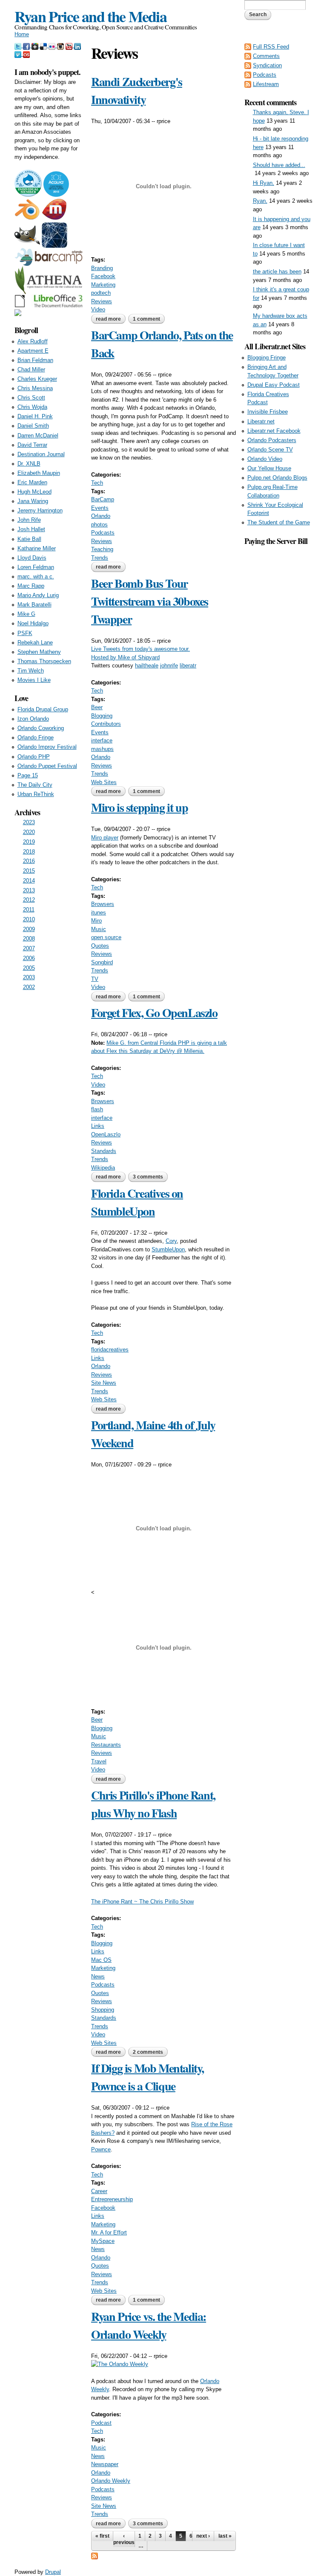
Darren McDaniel (38, 436)
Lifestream (266, 84)
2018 (29, 852)
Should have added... (279, 165)
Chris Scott (31, 398)
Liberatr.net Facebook (274, 431)
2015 (29, 871)
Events (100, 508)
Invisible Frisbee (268, 412)
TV (95, 979)
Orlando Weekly (111, 2481)
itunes (99, 913)
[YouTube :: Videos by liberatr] (70, 45)
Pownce (101, 2149)
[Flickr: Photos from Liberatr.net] (53, 45)
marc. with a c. (36, 576)
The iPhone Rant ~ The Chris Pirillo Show (142, 1902)
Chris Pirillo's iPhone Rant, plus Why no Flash (153, 1804)
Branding (102, 268)
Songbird (102, 962)
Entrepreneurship (112, 2199)
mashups (102, 749)
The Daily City (35, 785)
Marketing (103, 285)
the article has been (277, 272)
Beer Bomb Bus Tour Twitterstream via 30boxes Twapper (150, 601)
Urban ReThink (36, 794)
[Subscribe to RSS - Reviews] (95, 2555)
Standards (104, 1151)
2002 (29, 987)
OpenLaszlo (106, 1134)
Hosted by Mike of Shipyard (125, 657)
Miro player (105, 838)
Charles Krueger (37, 379)
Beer (97, 707)
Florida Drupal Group (43, 709)
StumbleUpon (168, 1249)
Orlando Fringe (36, 737)
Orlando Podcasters (272, 440)
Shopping (103, 2010)
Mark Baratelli (34, 605)
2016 (29, 861)
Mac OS (101, 1960)
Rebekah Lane (35, 643)
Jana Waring (33, 501)
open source (106, 937)
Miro (96, 921)
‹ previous (124, 2539)
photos (99, 525)
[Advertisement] (278, 675)
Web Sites (104, 782)
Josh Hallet (31, 529)
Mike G (26, 614)
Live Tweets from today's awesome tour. (141, 649)
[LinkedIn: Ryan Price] (77, 45)
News (98, 1977)
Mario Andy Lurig (38, 595)
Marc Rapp (31, 586)
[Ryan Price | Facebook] (27, 45)
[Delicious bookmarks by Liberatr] (44, 45)
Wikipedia (103, 1168)
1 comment (146, 319)
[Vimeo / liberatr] (19, 54)
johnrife (169, 666)
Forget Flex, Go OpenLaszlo (154, 1013)
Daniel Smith (33, 426)
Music (99, 929)
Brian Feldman (35, 360)
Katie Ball (29, 539)
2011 (29, 910)
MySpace (103, 2241)
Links (98, 1126)
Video (98, 309)
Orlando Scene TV (270, 450)
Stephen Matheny (39, 652)
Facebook (103, 276)
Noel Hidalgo (33, 623)
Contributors (106, 724)
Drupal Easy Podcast (274, 385)
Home (22, 34)
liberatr (188, 666)
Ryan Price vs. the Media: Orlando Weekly (149, 2325)
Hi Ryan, (264, 183)
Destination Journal (41, 454)
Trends (100, 558)
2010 (29, 919)
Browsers (103, 904)
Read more (111, 319)
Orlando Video (265, 459)
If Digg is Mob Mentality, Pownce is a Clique (148, 2077)
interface (102, 740)
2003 (29, 977)
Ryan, (260, 201)
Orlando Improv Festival (47, 747)
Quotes (100, 946)
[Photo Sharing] (120, 2364)
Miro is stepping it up (139, 807)
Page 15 (28, 775)
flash (97, 1109)
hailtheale (147, 666)
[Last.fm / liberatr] (26, 54)
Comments (266, 56)
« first (102, 2536)
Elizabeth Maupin (39, 473)
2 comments (148, 2052)
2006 (29, 958)
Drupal (53, 2572)
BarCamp (103, 499)
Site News (104, 1383)
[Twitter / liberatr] (19, 45)
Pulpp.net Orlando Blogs (277, 478)
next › (203, 2536)
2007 (29, 948)
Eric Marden (32, 482)
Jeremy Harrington (40, 510)
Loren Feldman (36, 567)
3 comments (148, 1177)
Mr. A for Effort (109, 2232)
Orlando (101, 516)
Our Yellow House (269, 468)
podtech (101, 293)
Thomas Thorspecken (44, 661)
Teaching (102, 549)
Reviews (102, 301)
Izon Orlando (33, 719)
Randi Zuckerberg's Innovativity (137, 91)
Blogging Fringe (267, 358)
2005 (29, 968)
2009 (29, 929)
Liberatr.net (261, 421)
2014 (29, 881)
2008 (29, 939)
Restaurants (106, 1745)
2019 (29, 842)
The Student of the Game (279, 522)
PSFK (25, 633)
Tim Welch (31, 671)
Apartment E (33, 351)
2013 (29, 890)
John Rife (29, 520)
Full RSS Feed (271, 47)
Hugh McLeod (34, 492)
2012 (29, 900)
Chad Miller (31, 369)
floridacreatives (110, 1350)
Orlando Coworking (41, 728)
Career (99, 2191)
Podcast (101, 2423)
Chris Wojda (32, 407)
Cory (171, 1241)
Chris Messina (35, 388)
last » (225, 2536)
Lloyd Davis (32, 558)
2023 (29, 822)
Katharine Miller (37, 548)
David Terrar (32, 445)
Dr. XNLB (29, 464)
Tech (97, 483)
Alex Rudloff (33, 341)
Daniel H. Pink (35, 416)
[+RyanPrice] (36, 45)
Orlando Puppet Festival (47, 766)
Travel (99, 1761)
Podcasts (103, 533)
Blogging (102, 716)
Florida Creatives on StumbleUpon (137, 1202)
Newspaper (105, 2464)
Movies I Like (34, 680)
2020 (29, 832)
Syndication (267, 65)
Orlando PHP (34, 757)
